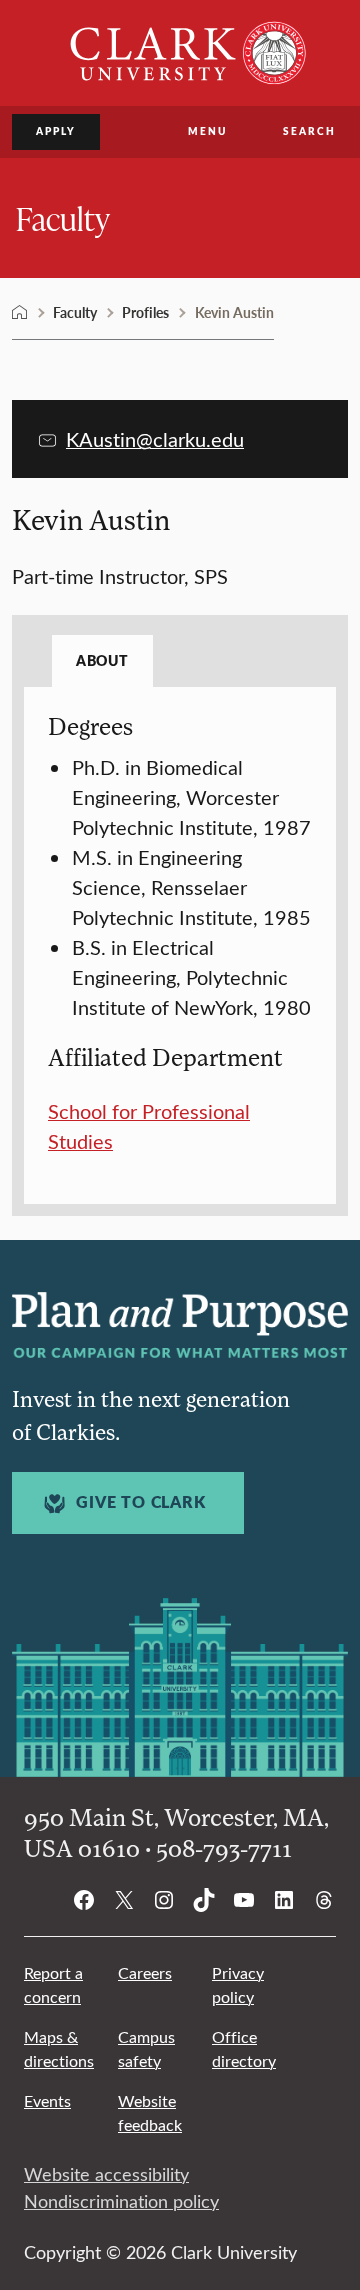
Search (309, 131)
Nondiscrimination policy (121, 2201)
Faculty (63, 217)
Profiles (145, 312)
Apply (56, 131)
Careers (145, 1972)
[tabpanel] (180, 933)
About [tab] (102, 660)
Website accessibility (106, 2174)
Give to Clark (140, 1502)
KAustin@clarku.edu (155, 438)
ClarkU (20, 313)
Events (47, 2100)
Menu (207, 131)
